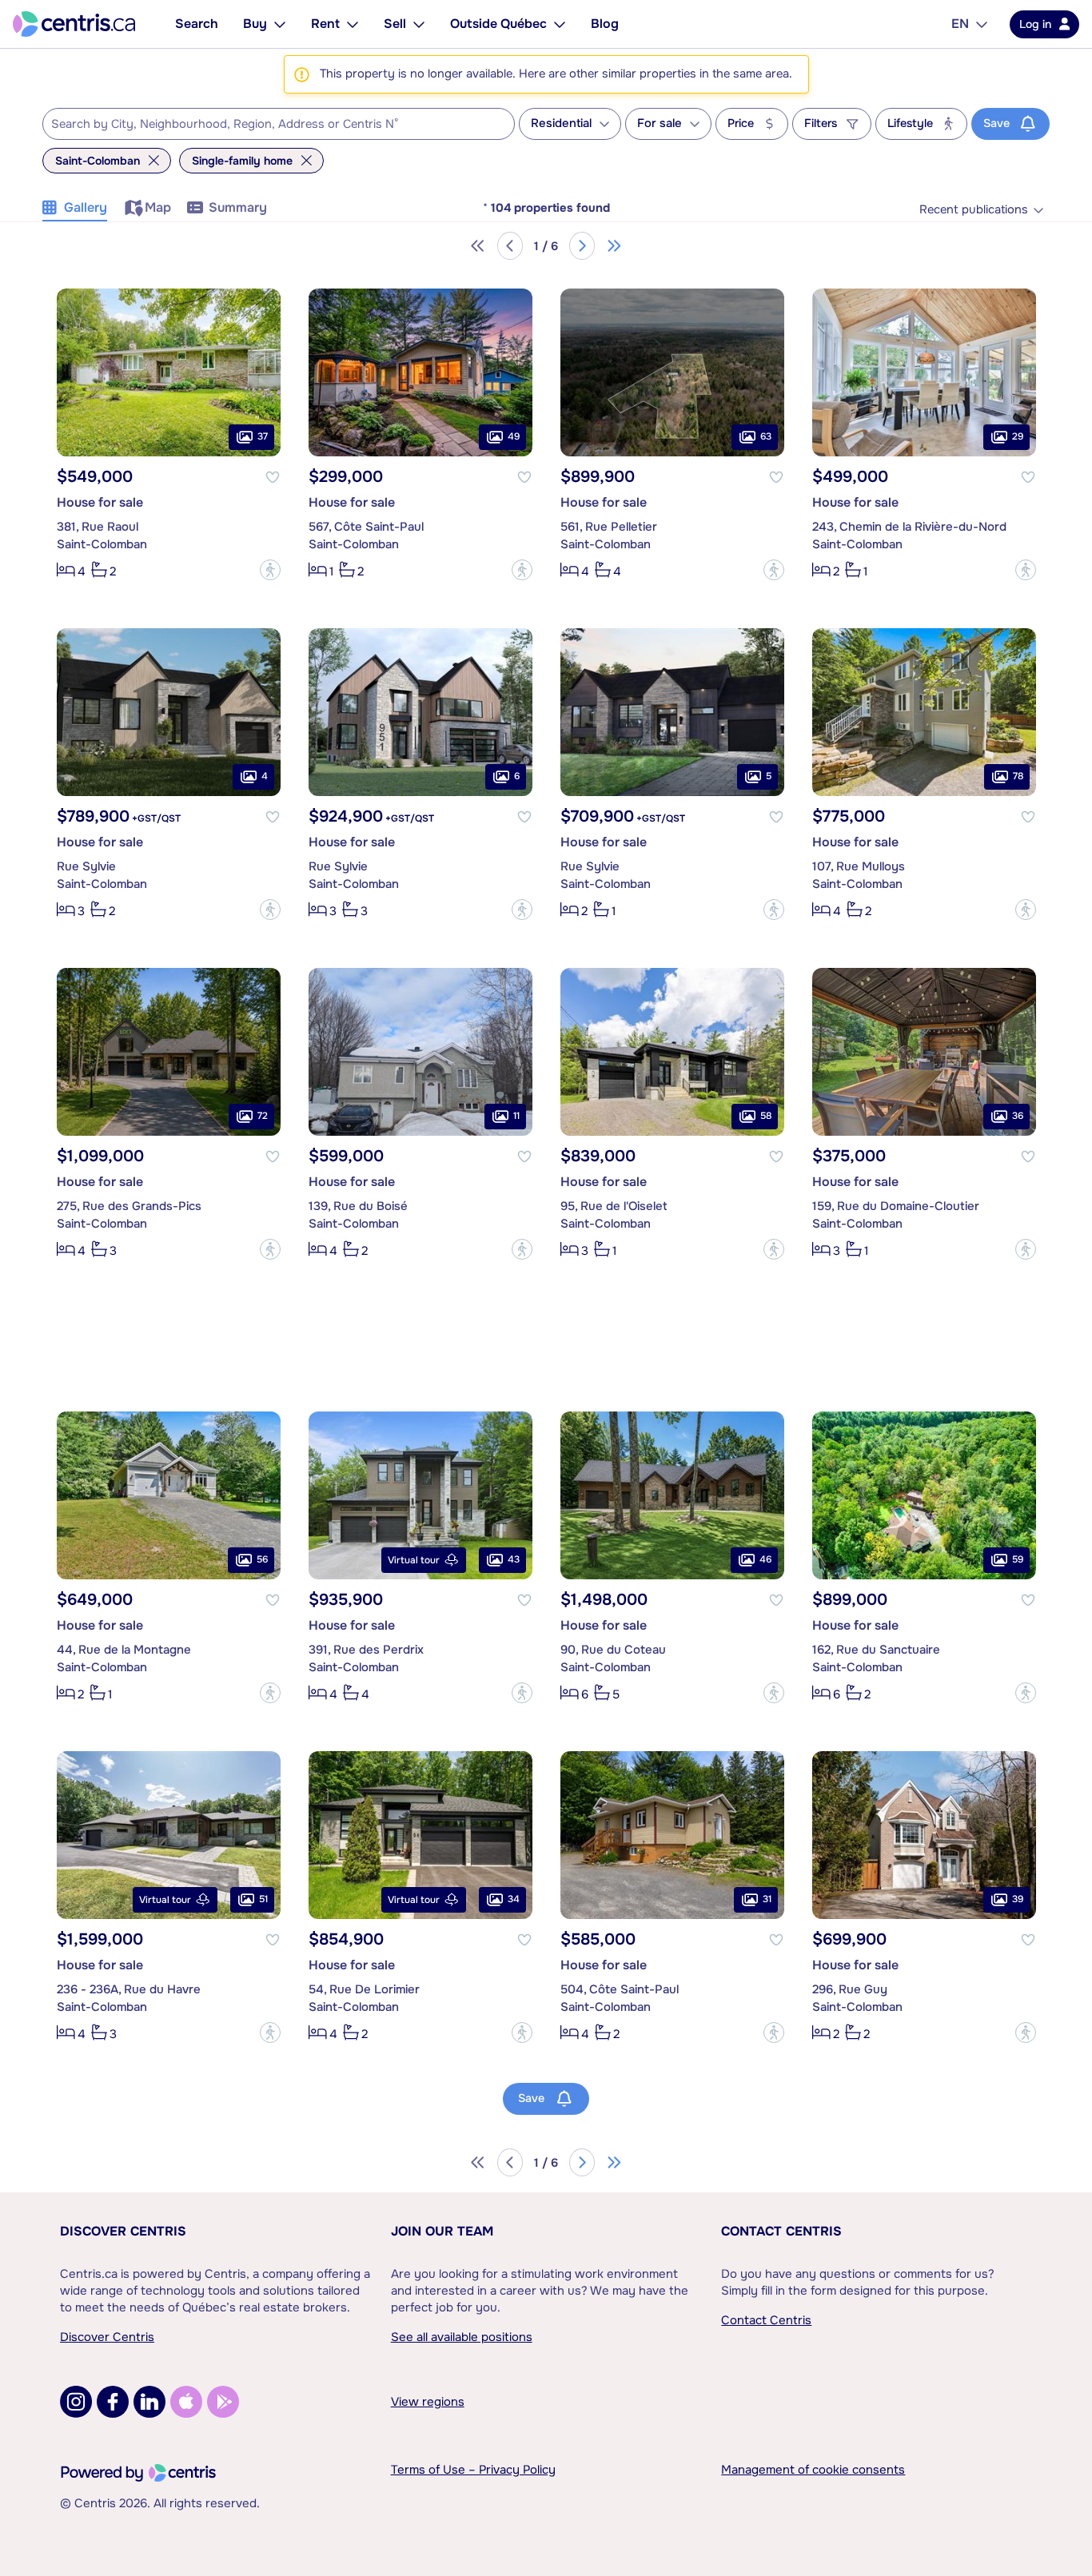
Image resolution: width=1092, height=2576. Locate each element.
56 (262, 1559)
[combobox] (279, 124)
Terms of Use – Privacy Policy (473, 2470)
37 (263, 436)
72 (263, 1116)
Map (158, 207)
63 (766, 436)
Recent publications (974, 210)
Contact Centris (781, 2231)
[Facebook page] (113, 2402)
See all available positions (462, 2337)
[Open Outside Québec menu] (560, 24)
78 (1018, 776)
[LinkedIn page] (149, 2402)
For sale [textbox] (660, 123)
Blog (605, 24)
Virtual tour (414, 1560)
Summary (238, 207)
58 (766, 1116)
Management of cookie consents (813, 2470)
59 (1018, 1559)
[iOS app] (186, 2402)
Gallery (86, 207)
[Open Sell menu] (419, 24)
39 (1018, 1899)
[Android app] (223, 2402)
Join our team (442, 2231)
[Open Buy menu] (280, 24)
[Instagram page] (76, 2402)
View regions (428, 2402)
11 (516, 1116)
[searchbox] (269, 125)
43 (514, 1559)
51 (263, 1899)
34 (514, 1899)
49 (514, 436)
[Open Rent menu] (353, 24)
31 (767, 1899)
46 (765, 1559)
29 (1018, 436)
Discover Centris (123, 2231)
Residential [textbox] (561, 123)
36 (1018, 1116)
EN (960, 24)
